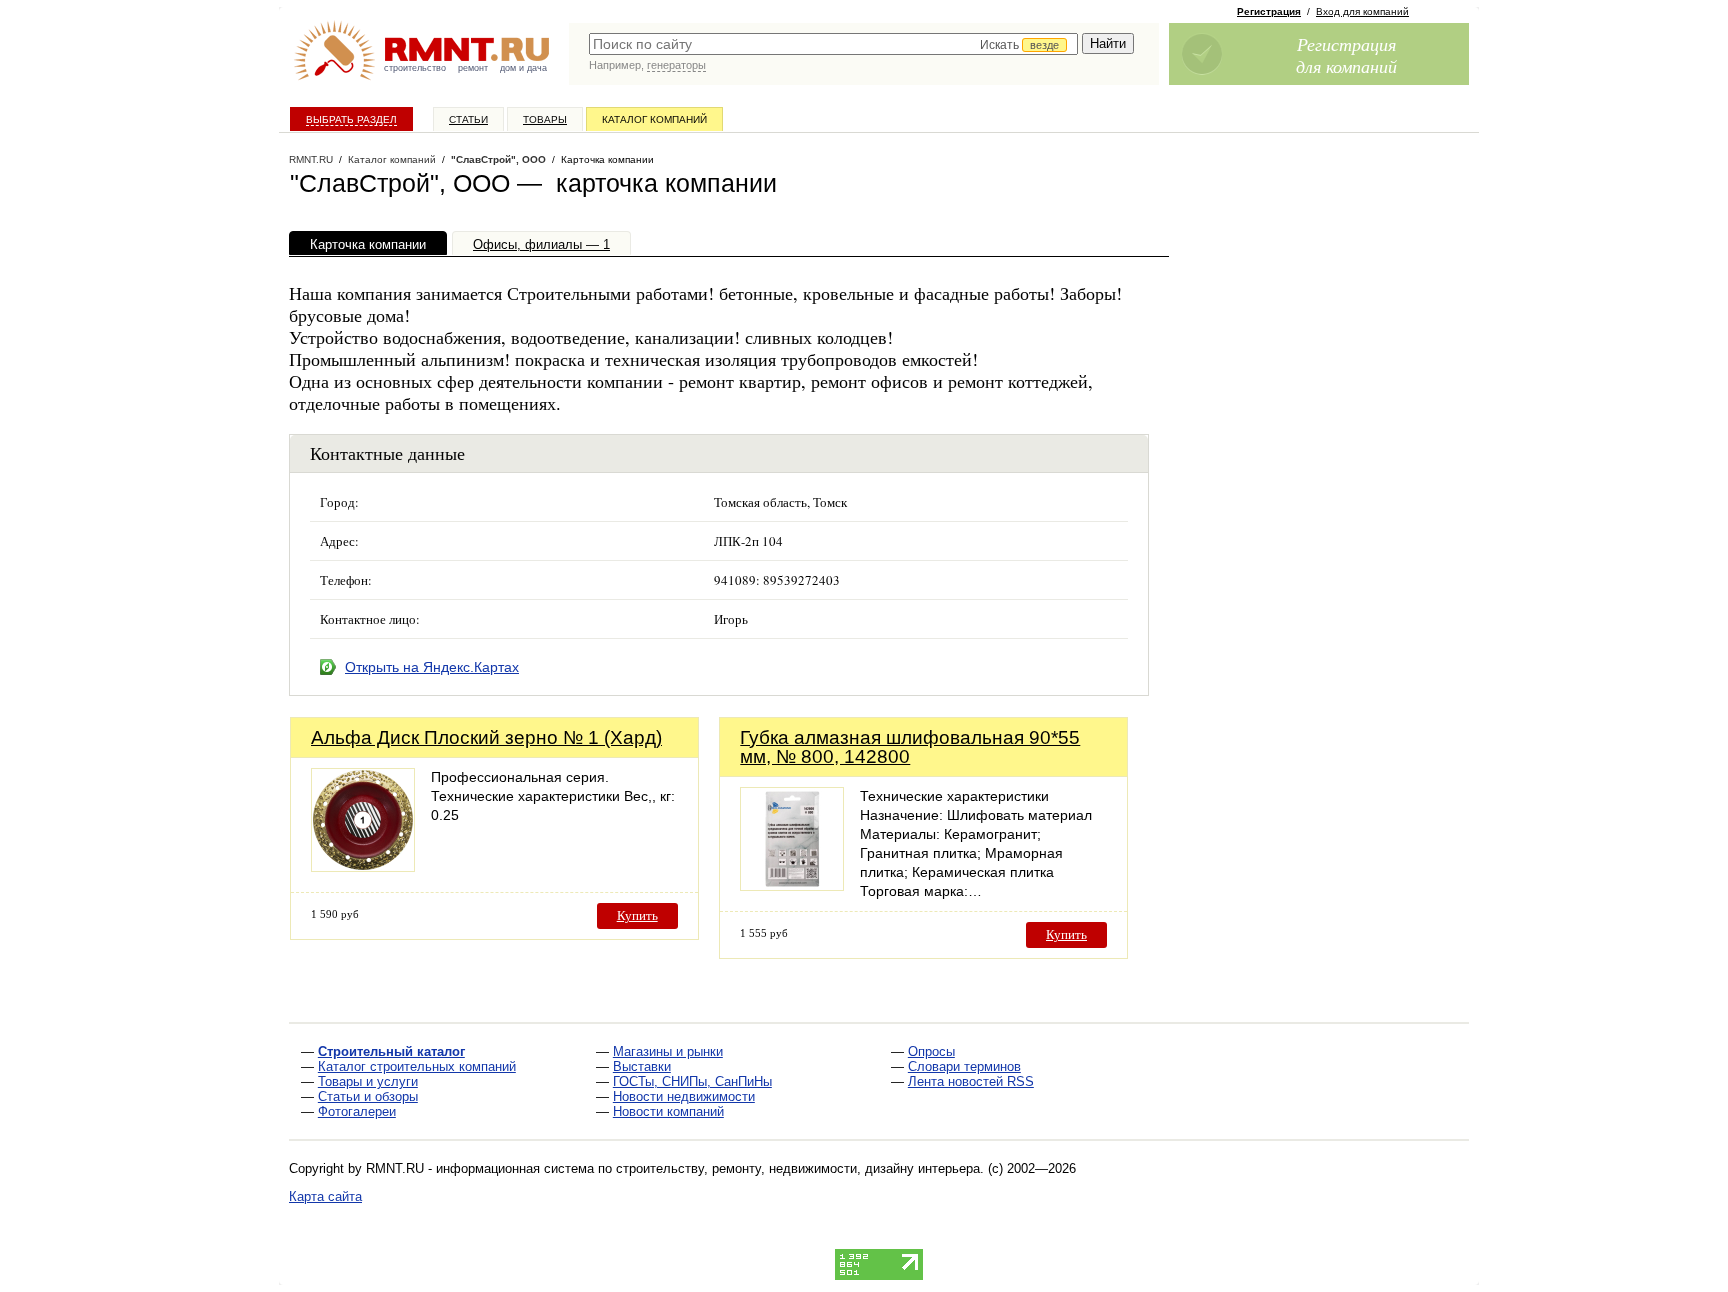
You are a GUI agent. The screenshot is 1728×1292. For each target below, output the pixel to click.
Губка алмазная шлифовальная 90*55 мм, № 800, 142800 (910, 747)
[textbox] (833, 44)
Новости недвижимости (684, 1096)
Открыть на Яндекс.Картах (432, 667)
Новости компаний (668, 1111)
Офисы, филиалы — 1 (541, 244)
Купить (637, 915)
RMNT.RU (311, 159)
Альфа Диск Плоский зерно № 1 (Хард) (486, 737)
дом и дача (523, 68)
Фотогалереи (357, 1111)
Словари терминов (964, 1066)
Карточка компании (368, 244)
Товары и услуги (368, 1081)
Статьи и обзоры (368, 1096)
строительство (415, 68)
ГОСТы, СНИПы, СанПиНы (692, 1081)
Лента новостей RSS (971, 1081)
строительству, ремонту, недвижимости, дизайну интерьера (798, 1168)
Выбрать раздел (351, 119)
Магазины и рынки (668, 1051)
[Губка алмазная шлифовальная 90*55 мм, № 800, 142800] (792, 885)
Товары (545, 119)
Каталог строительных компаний (417, 1066)
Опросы (931, 1051)
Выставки (642, 1066)
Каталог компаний (654, 119)
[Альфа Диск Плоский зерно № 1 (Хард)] (363, 866)
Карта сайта (325, 1196)
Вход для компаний (1362, 11)
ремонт (473, 68)
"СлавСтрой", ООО (498, 159)
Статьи (468, 119)
